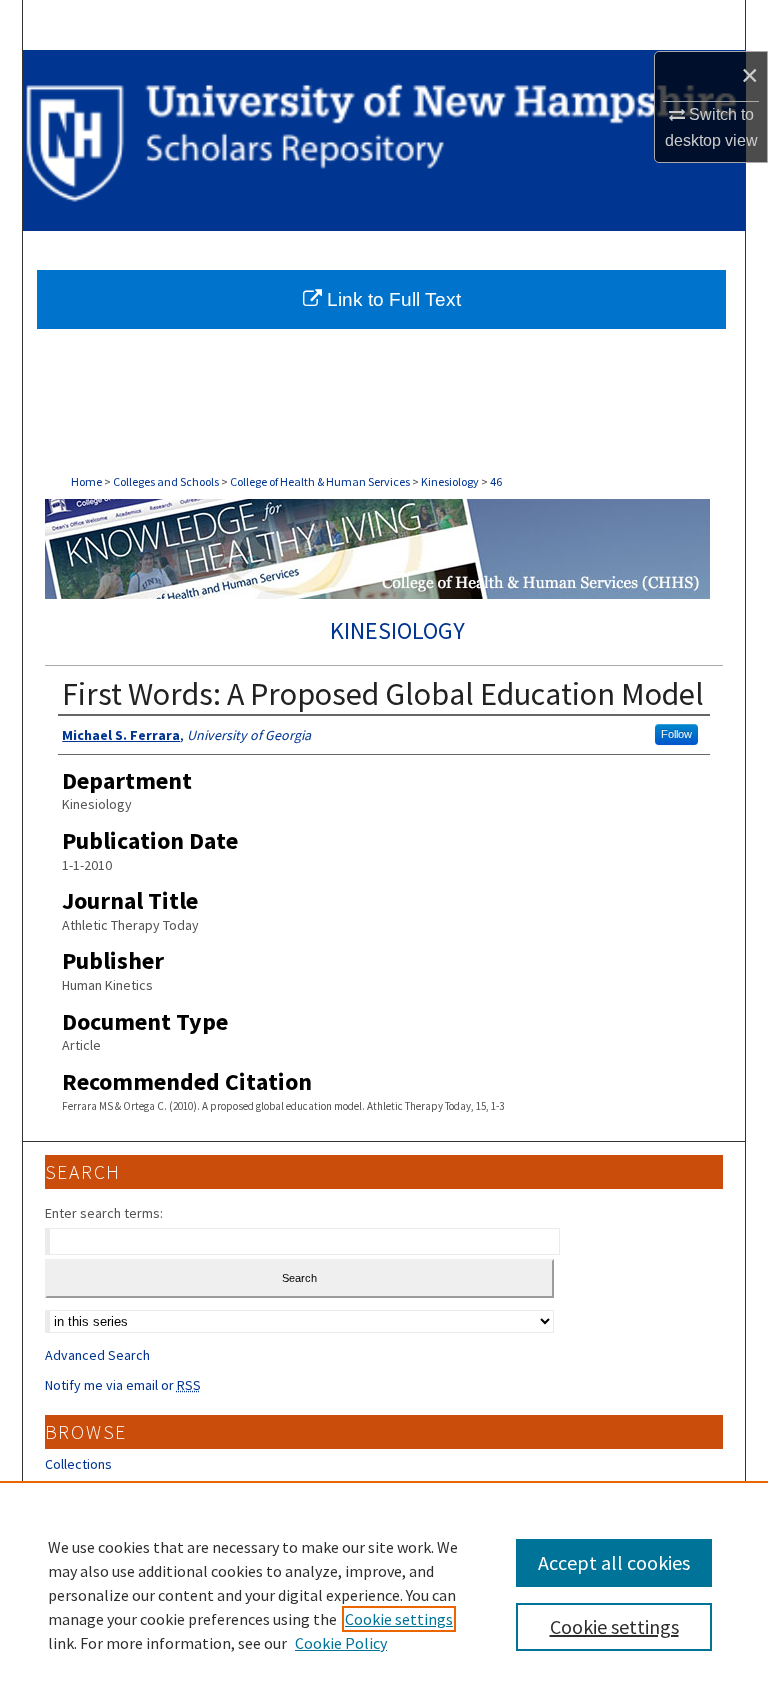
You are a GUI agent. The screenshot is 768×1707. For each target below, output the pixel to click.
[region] (384, 1594)
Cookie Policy (341, 1643)
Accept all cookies (614, 1562)
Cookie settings (399, 1619)
